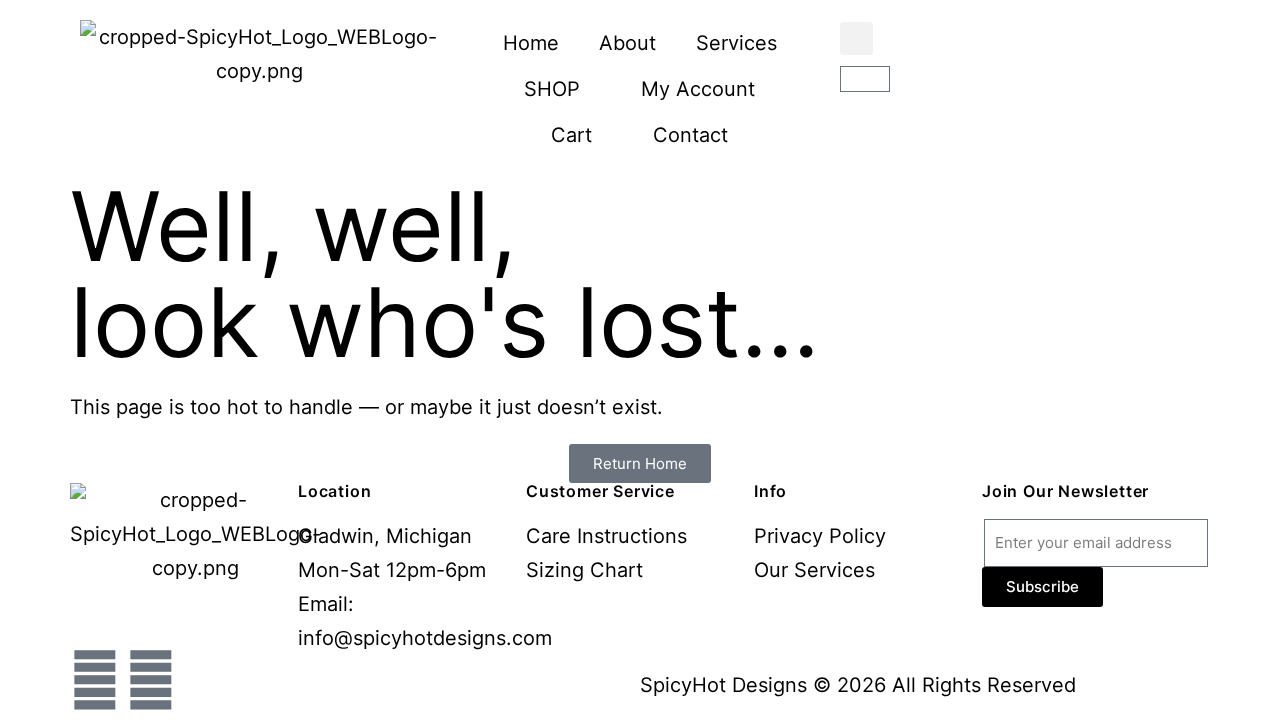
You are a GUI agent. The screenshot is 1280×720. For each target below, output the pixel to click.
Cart (571, 135)
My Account (698, 89)
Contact (690, 135)
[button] (856, 38)
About (627, 43)
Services (736, 43)
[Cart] (865, 79)
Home (531, 43)
